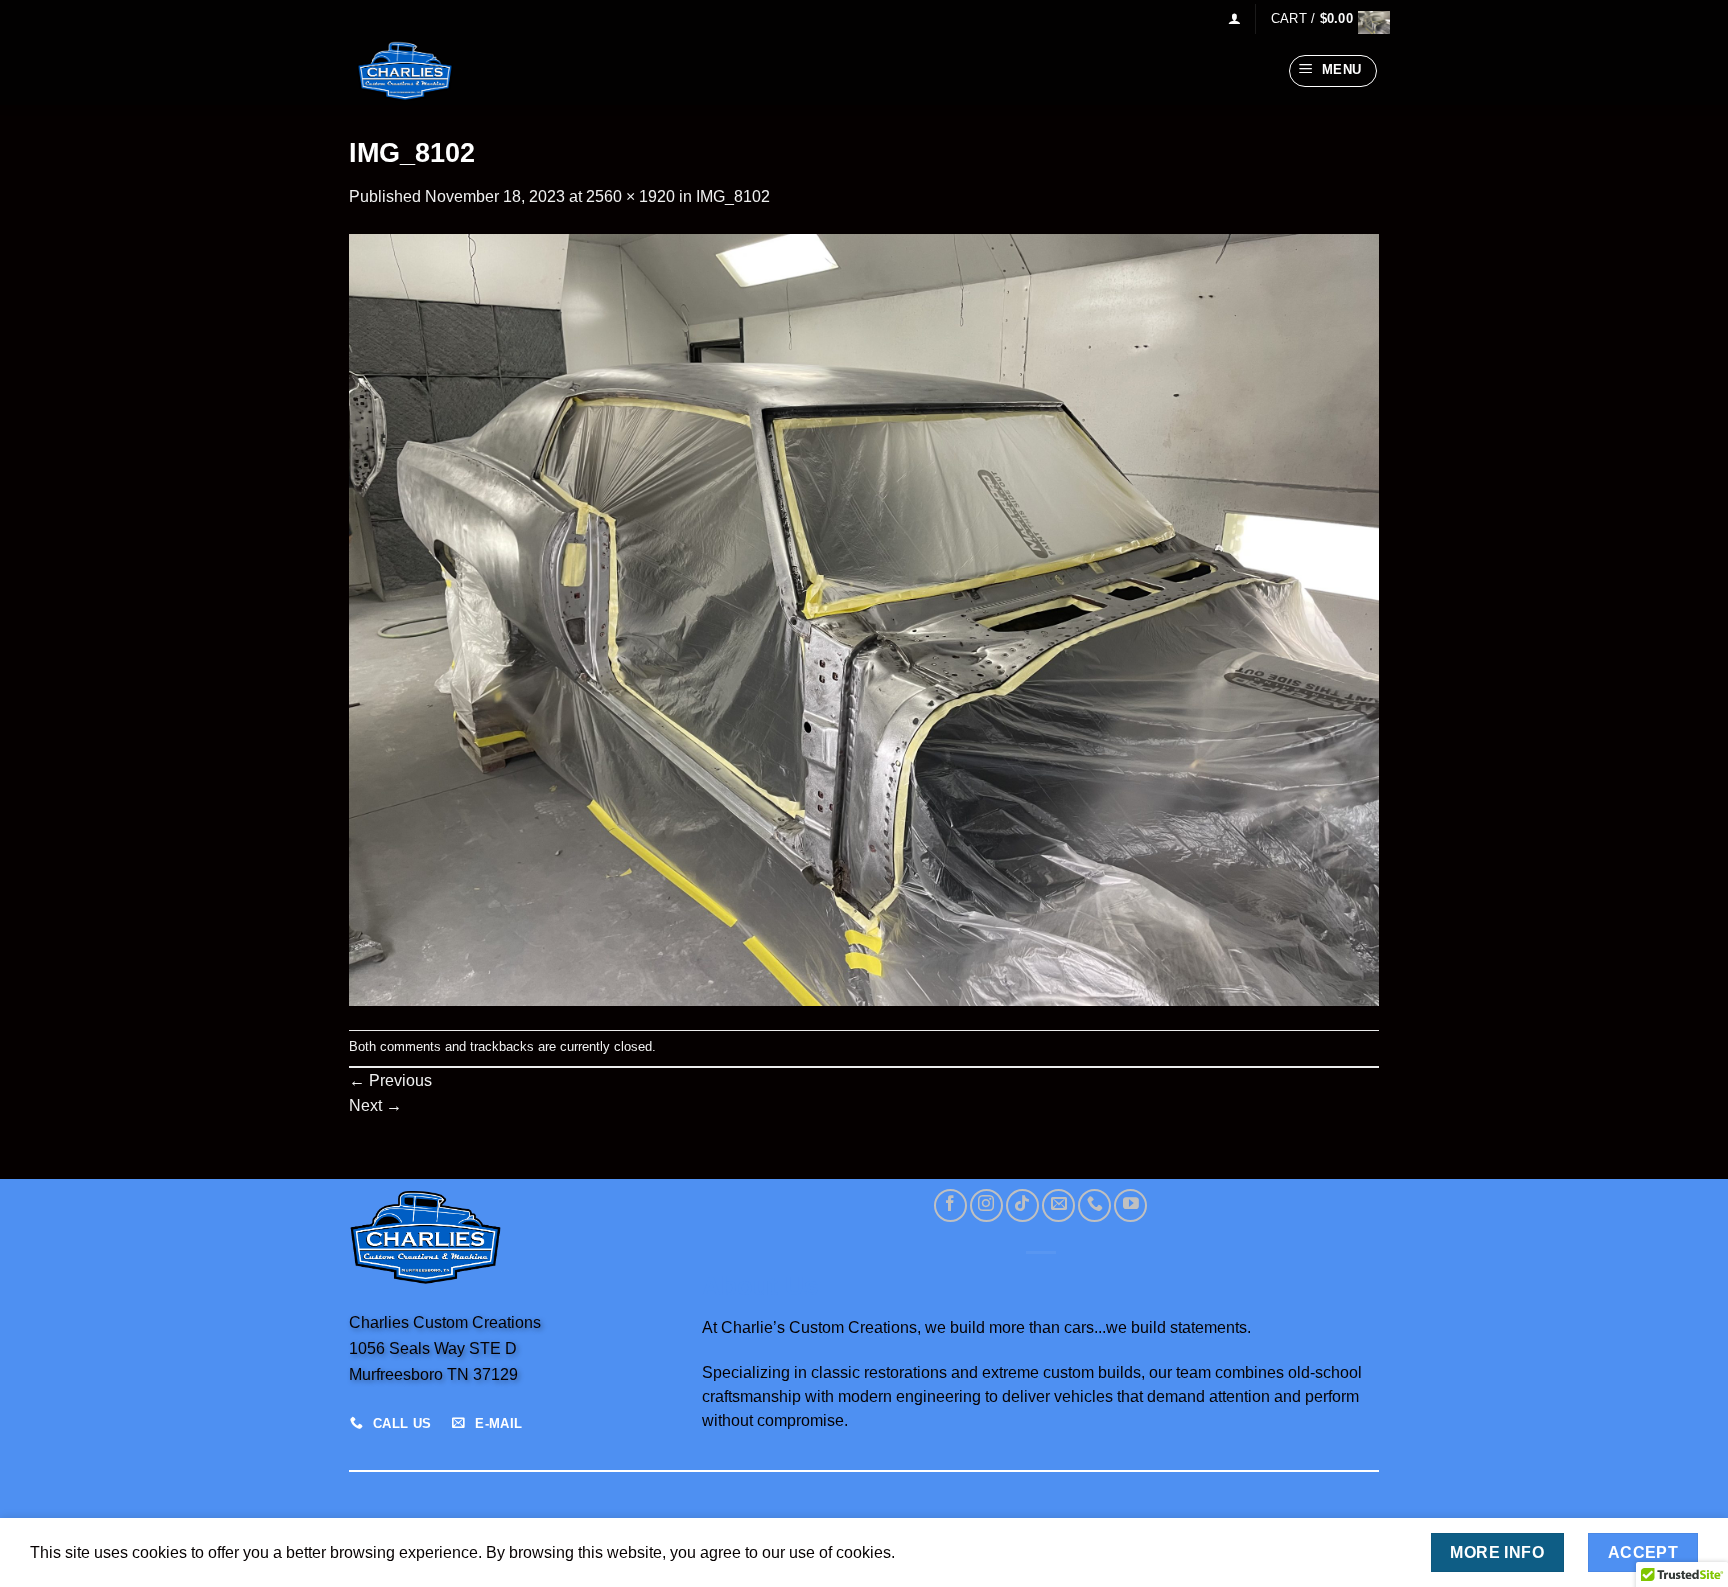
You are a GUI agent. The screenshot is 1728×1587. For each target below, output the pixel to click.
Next (375, 1105)
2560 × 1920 (630, 196)
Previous (390, 1080)
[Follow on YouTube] (1130, 1205)
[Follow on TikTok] (1022, 1205)
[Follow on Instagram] (986, 1205)
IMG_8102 (733, 196)
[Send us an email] (1058, 1205)
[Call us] (1094, 1205)
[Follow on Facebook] (950, 1205)
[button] (1234, 18)
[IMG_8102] (864, 618)
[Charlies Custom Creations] (449, 71)
